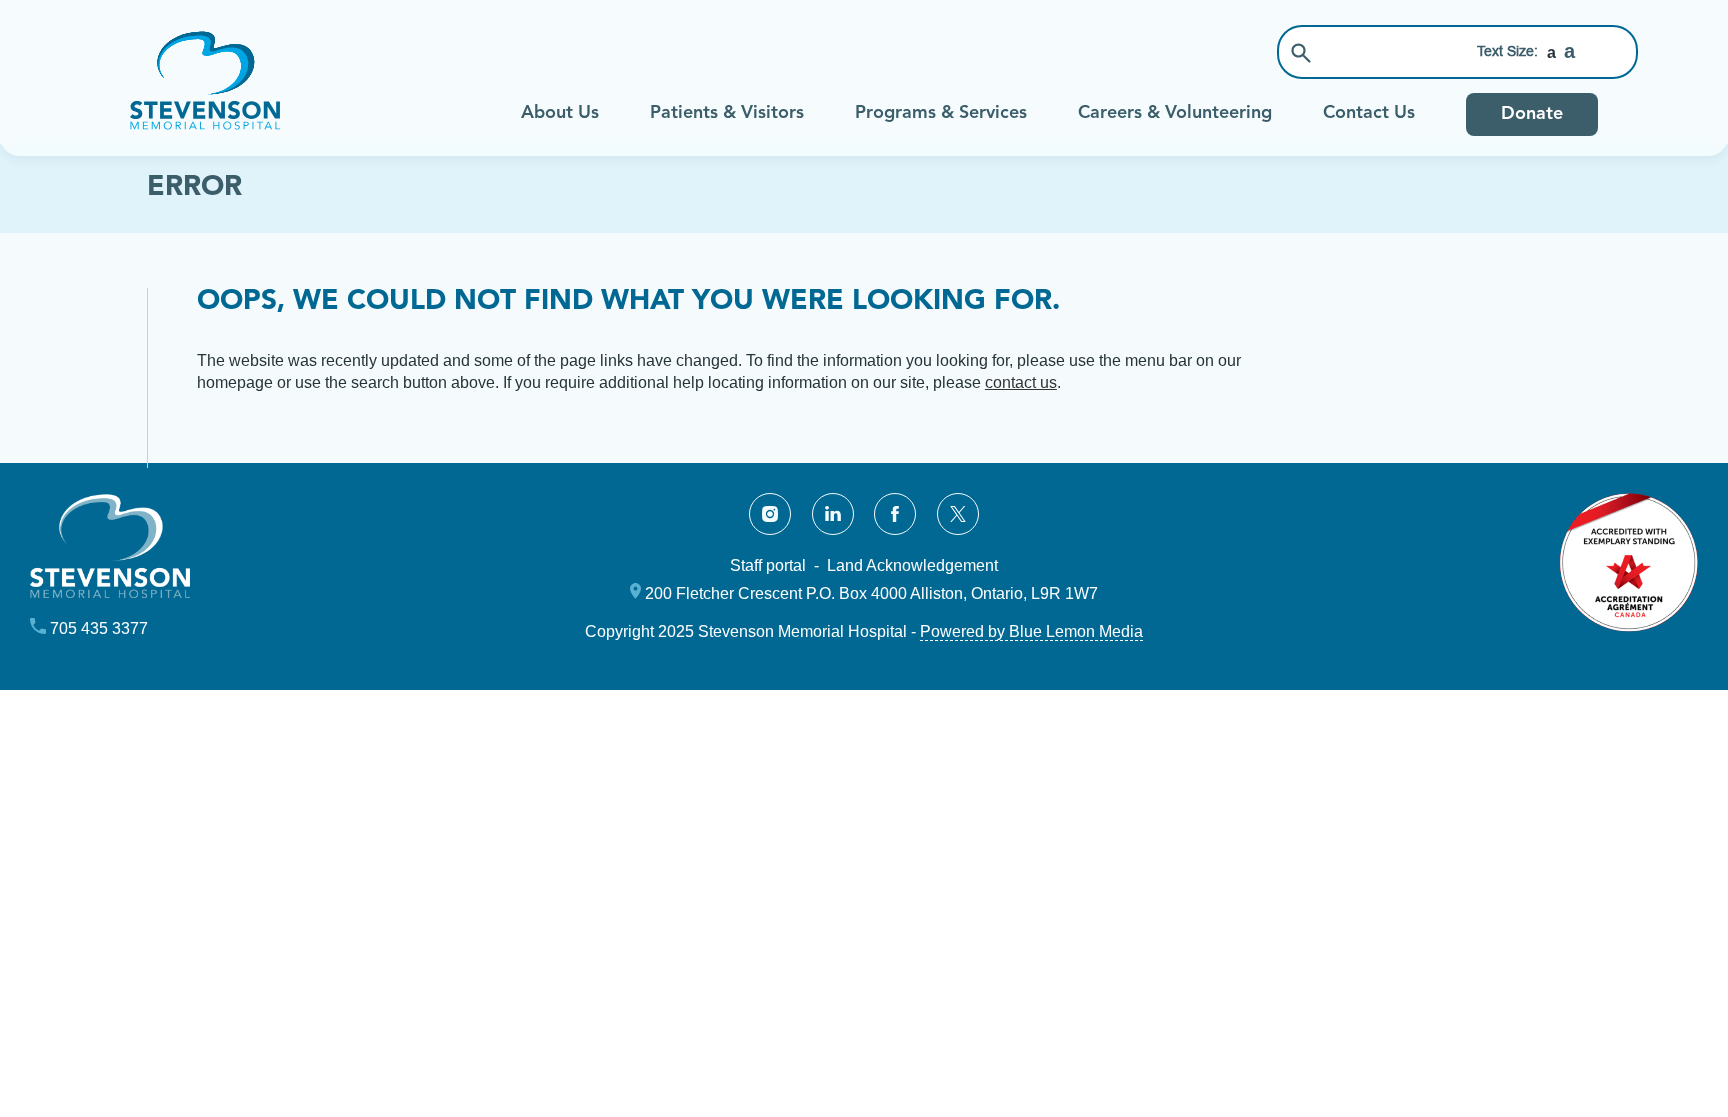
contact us (1021, 382)
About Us (560, 113)
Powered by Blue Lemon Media (1031, 631)
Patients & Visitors (727, 113)
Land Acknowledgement (912, 565)
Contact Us (1369, 113)
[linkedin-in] (833, 514)
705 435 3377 (99, 628)
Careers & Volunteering (1175, 113)
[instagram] (770, 514)
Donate (1532, 114)
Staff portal (768, 565)
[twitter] (958, 514)
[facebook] (895, 514)
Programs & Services (941, 113)
